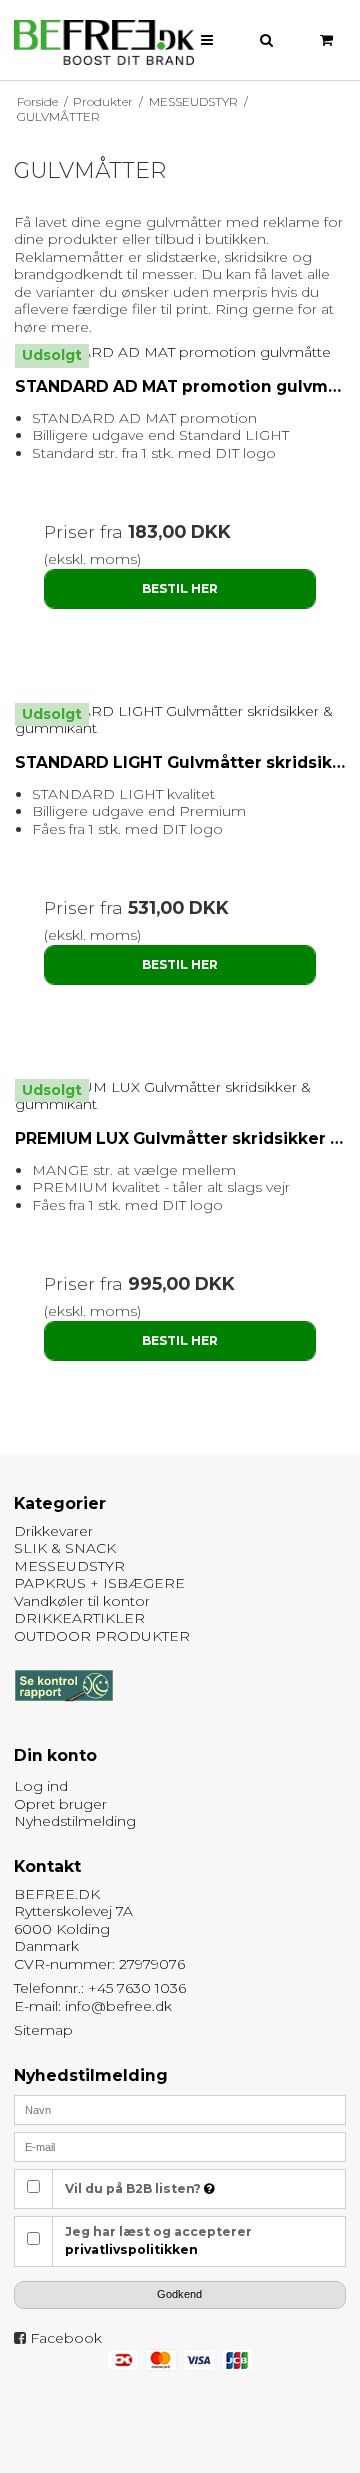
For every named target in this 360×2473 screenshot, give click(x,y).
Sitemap (43, 2030)
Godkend (179, 2294)
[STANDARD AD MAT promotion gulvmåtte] (180, 353)
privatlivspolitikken (131, 2249)
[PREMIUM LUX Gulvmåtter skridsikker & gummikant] (180, 1096)
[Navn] (180, 2109)
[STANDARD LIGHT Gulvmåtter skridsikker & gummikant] (180, 720)
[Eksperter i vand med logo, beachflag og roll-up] (104, 43)
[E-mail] (180, 2146)
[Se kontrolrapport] (63, 1711)
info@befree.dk (118, 2006)
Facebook (66, 2338)
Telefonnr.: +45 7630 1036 (100, 1988)
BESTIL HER (180, 588)
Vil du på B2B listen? (134, 2188)
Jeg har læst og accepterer (158, 2240)
